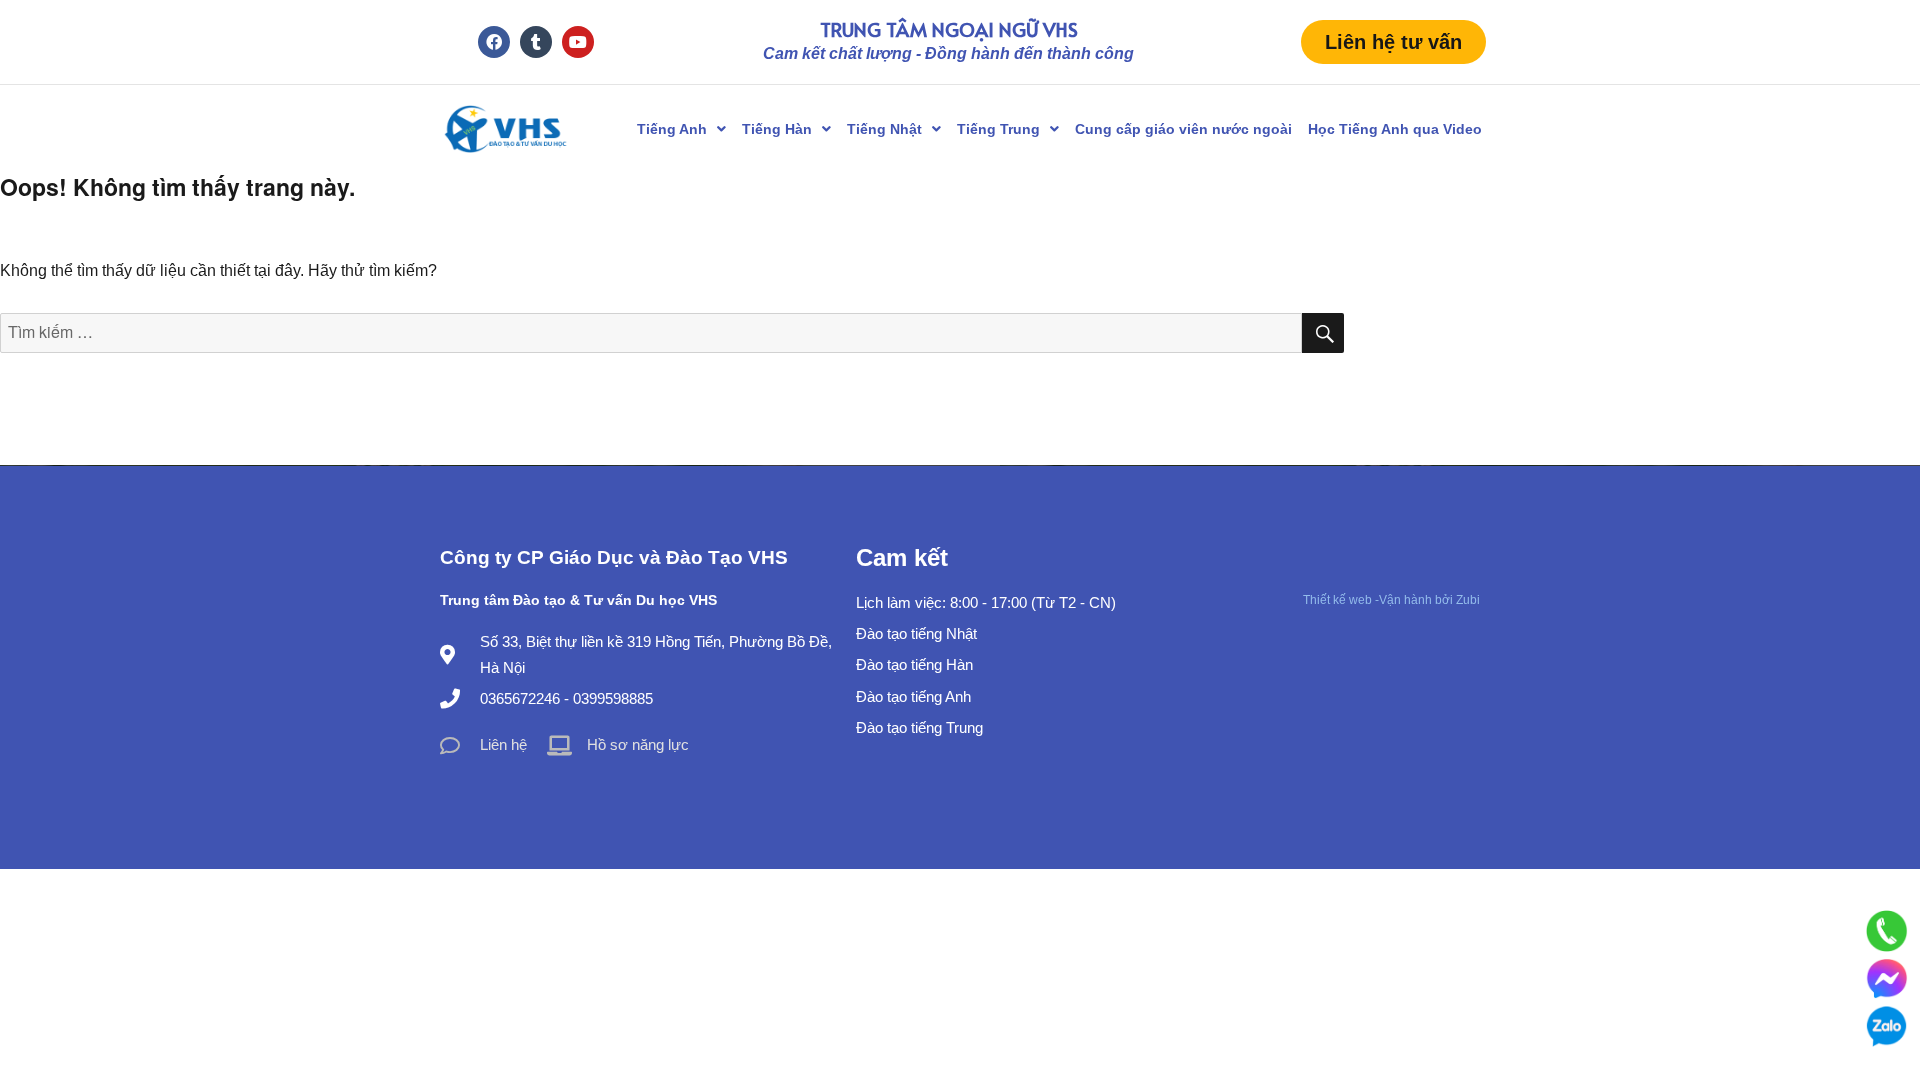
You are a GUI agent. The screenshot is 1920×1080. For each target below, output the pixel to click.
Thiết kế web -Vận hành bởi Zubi (1391, 600)
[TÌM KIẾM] (1323, 333)
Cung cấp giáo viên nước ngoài (1183, 129)
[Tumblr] (536, 42)
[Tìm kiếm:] (651, 332)
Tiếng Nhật (884, 129)
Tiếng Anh (672, 129)
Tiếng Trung (998, 129)
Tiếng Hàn (777, 129)
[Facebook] (494, 42)
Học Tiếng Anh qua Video (1395, 129)
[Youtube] (578, 42)
